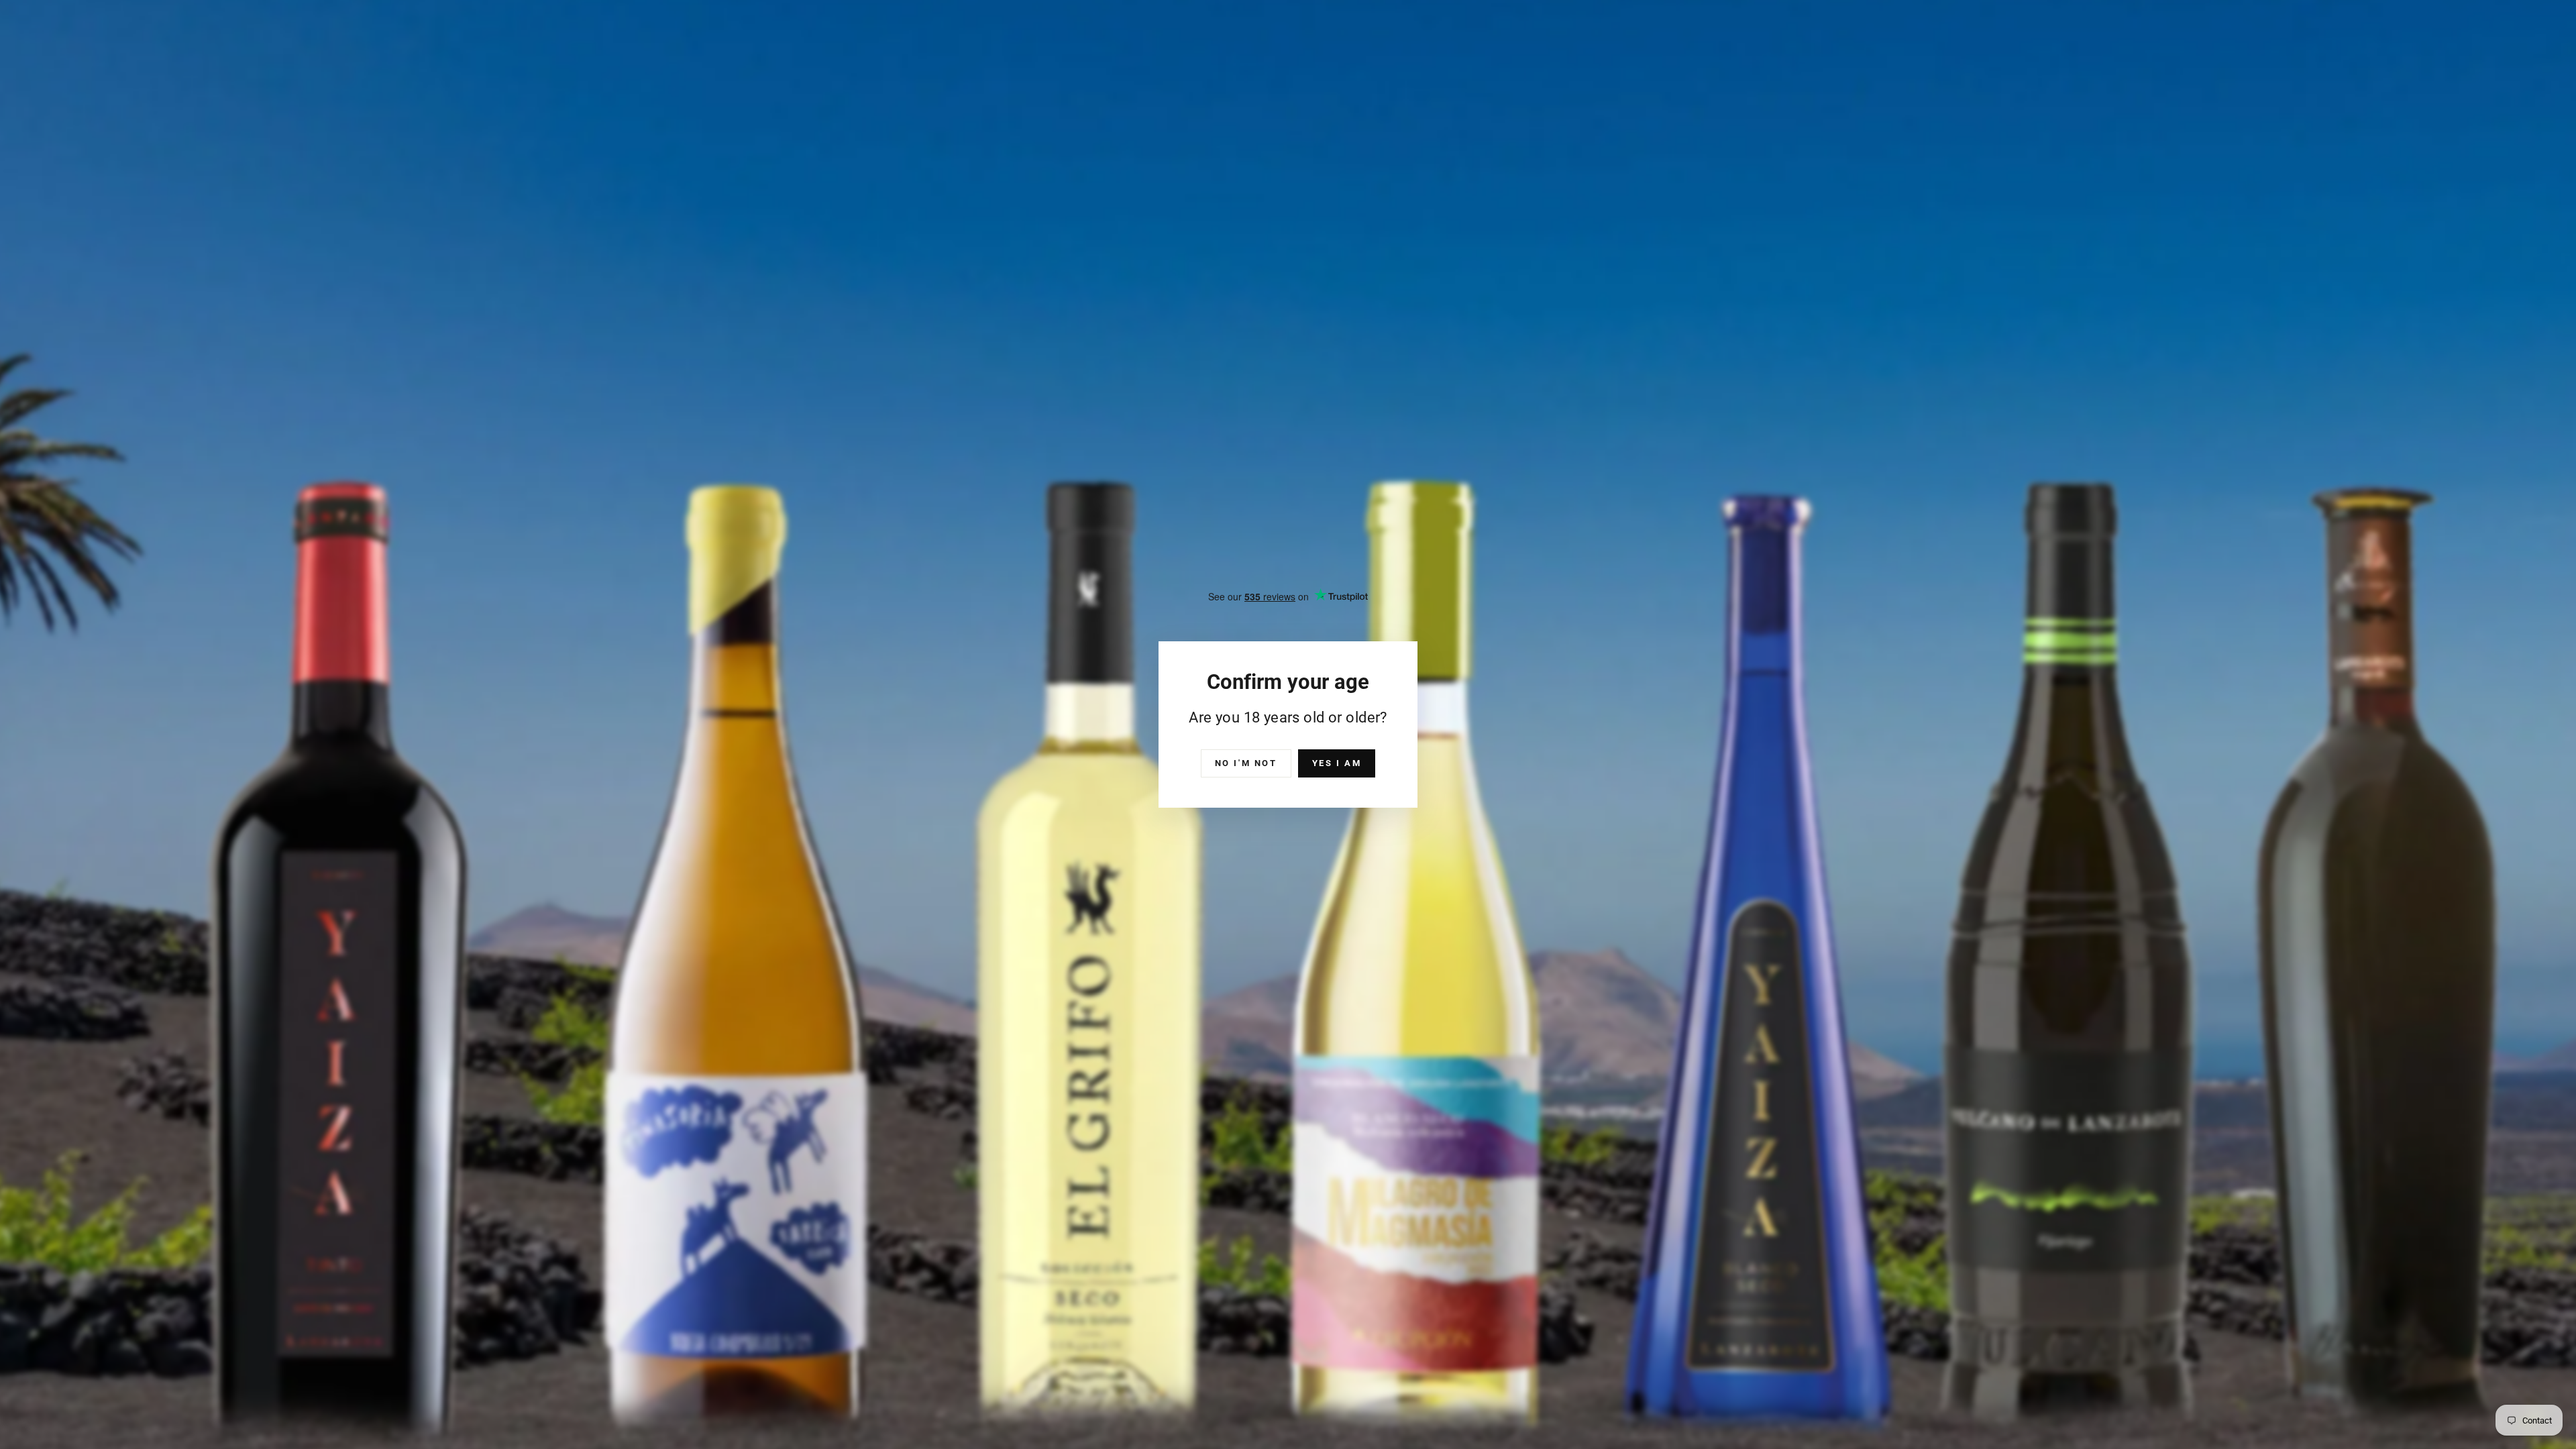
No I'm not (1246, 763)
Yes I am (1337, 763)
